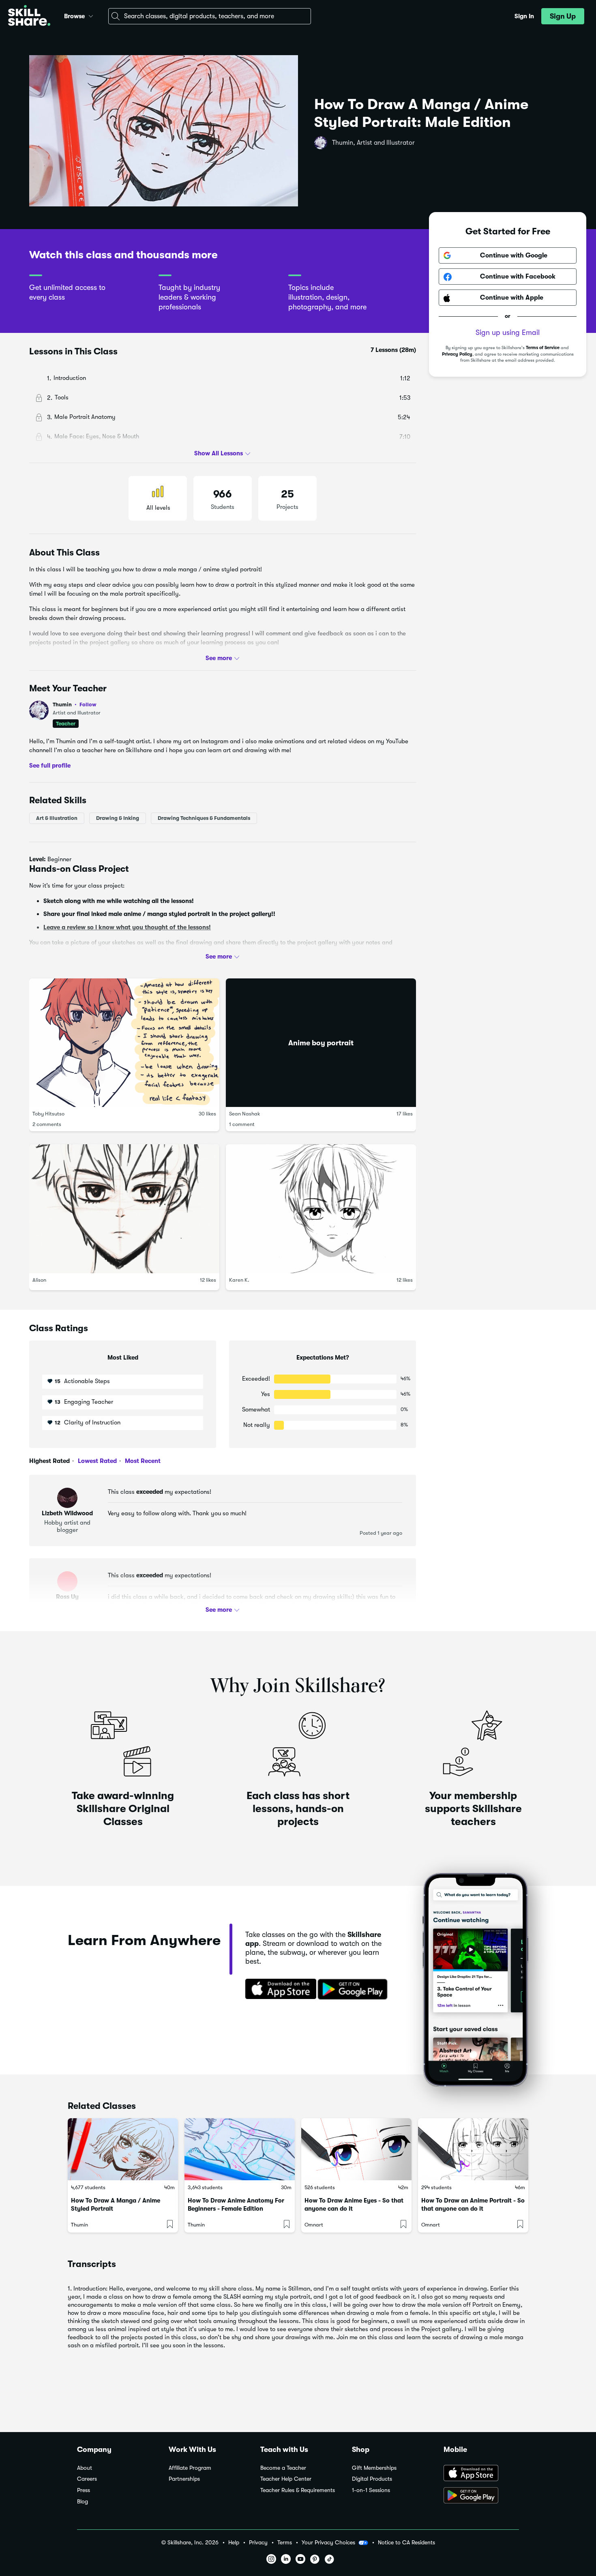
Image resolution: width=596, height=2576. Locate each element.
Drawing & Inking (118, 818)
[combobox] (210, 16)
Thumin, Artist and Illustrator (373, 143)
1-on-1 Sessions (371, 2490)
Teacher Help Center (286, 2479)
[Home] (29, 16)
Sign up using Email (508, 333)
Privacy (258, 2543)
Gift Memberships (374, 2468)
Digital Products (372, 2479)
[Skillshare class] (123, 2149)
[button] (91, 15)
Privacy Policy (457, 354)
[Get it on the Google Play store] (354, 1990)
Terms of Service (543, 348)
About (85, 2468)
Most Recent (142, 1461)
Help (234, 2543)
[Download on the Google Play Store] (481, 2496)
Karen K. (239, 1280)
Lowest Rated (96, 1461)
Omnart (314, 2225)
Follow (88, 704)
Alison (39, 1280)
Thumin (75, 705)
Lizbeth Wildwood (67, 1513)
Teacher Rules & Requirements (298, 2490)
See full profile (50, 765)
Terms (285, 2543)
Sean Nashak (245, 1114)
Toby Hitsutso (48, 1114)
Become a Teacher (283, 2468)
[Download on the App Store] (278, 1990)
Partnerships (184, 2479)
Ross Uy (67, 1597)
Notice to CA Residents (406, 2543)
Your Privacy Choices (328, 2542)
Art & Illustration (57, 818)
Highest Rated (49, 1461)
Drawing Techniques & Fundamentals (204, 818)
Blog (83, 2502)
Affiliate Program (190, 2468)
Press (84, 2490)
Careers (87, 2479)
